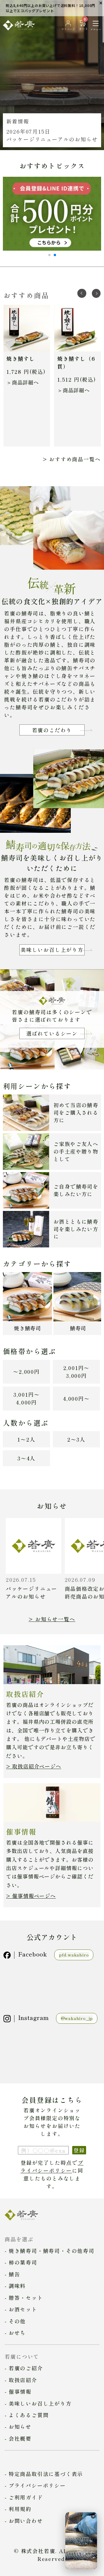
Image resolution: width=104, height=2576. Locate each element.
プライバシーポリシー (52, 2166)
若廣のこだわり (52, 730)
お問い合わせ (26, 2521)
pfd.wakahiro (74, 1955)
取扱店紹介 (23, 2380)
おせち (17, 2333)
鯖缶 (14, 2274)
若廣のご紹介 (26, 2368)
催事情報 (20, 2391)
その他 (17, 2321)
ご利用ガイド (26, 2497)
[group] (52, 75)
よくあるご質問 (29, 2415)
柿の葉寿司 (23, 2262)
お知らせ (20, 2426)
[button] (49, 255)
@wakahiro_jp (77, 2018)
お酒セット (23, 2309)
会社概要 (20, 2438)
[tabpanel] (27, 376)
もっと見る (52, 459)
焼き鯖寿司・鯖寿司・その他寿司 (52, 2251)
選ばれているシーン (52, 1033)
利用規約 (20, 2509)
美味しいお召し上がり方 (52, 950)
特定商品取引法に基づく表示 (46, 2474)
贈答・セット (26, 2298)
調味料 (17, 2286)
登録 (79, 2150)
